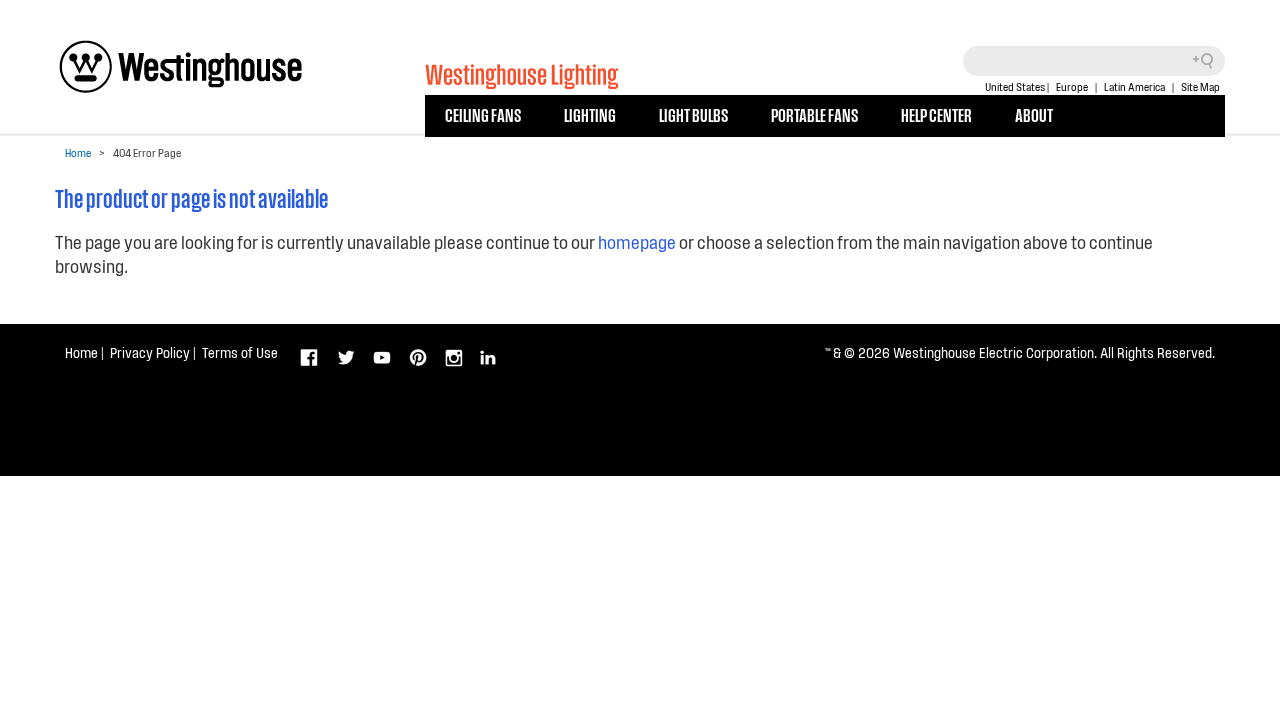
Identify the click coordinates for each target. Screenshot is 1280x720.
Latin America (1134, 86)
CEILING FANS (483, 114)
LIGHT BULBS (693, 114)
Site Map (1200, 86)
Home (78, 152)
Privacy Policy (150, 352)
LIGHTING (590, 114)
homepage (637, 242)
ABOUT (1034, 114)
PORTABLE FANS (814, 114)
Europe (1072, 86)
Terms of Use (240, 352)
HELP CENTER (936, 114)
